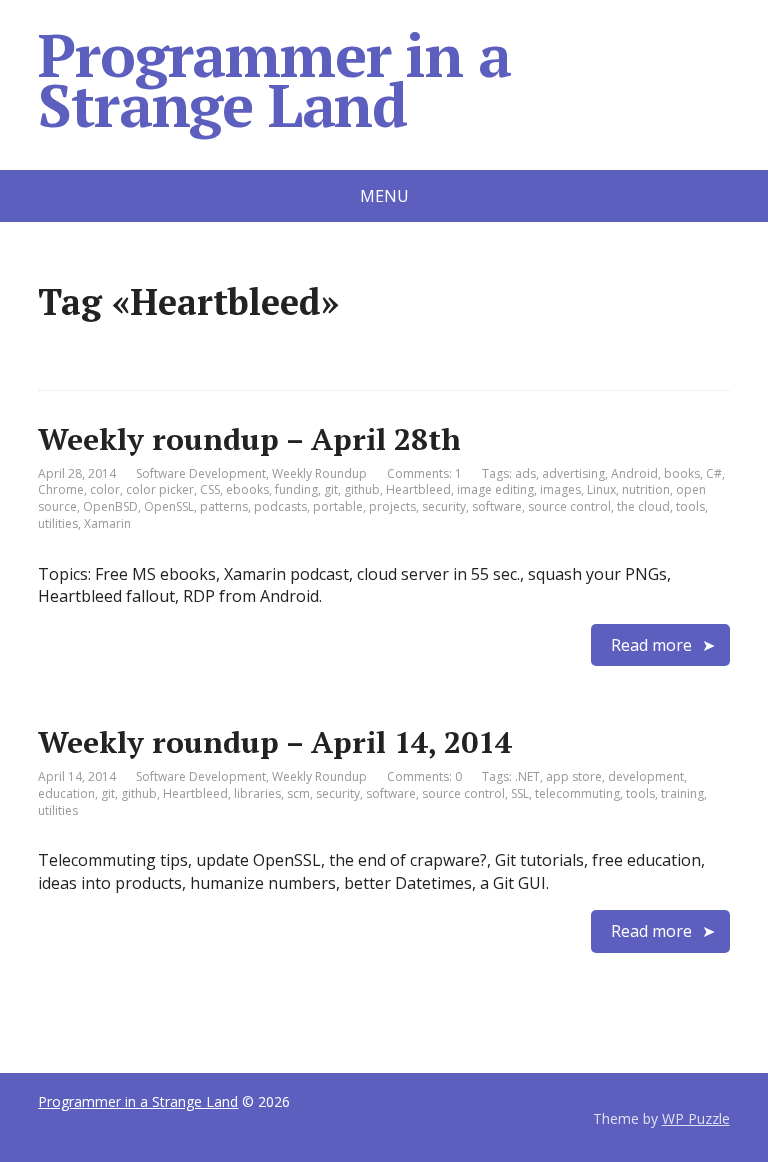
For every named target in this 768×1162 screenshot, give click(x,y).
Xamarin (107, 523)
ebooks (247, 489)
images (560, 489)
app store (574, 776)
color (105, 489)
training (682, 793)
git (331, 489)
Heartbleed (418, 489)
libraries (257, 793)
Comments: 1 (424, 473)
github (362, 489)
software (497, 506)
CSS (210, 489)
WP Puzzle (696, 1118)
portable (338, 506)
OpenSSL (169, 506)
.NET (527, 776)
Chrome (61, 489)
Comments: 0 (424, 776)
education (66, 793)
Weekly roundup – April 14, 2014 (275, 742)
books (682, 473)
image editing (495, 489)
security (444, 506)
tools (690, 506)
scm (298, 793)
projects (392, 506)
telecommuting (577, 793)
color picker (160, 489)
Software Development (201, 473)
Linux (601, 489)
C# (714, 473)
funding (296, 489)
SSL (520, 793)
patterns (224, 506)
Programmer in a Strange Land (274, 80)
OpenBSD (110, 506)
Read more (651, 645)
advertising (573, 473)
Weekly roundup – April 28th (249, 439)
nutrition (646, 489)
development (646, 776)
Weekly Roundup (319, 473)
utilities (58, 523)
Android (634, 473)
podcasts (280, 506)
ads (525, 473)
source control (569, 506)
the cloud (643, 506)
